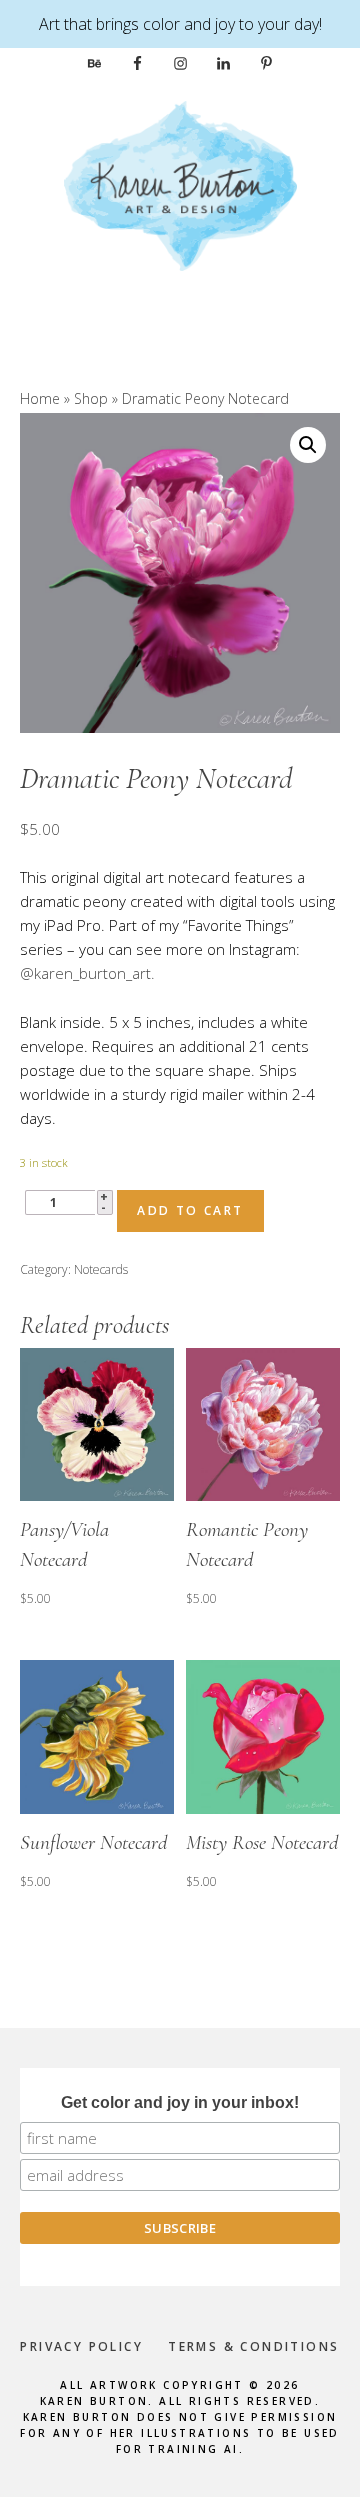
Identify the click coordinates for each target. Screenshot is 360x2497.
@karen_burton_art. (87, 973)
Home (40, 398)
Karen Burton (180, 186)
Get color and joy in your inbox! (180, 2102)
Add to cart (190, 1210)
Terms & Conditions (253, 2346)
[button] (308, 445)
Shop (91, 398)
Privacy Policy (81, 2346)
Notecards (101, 1269)
